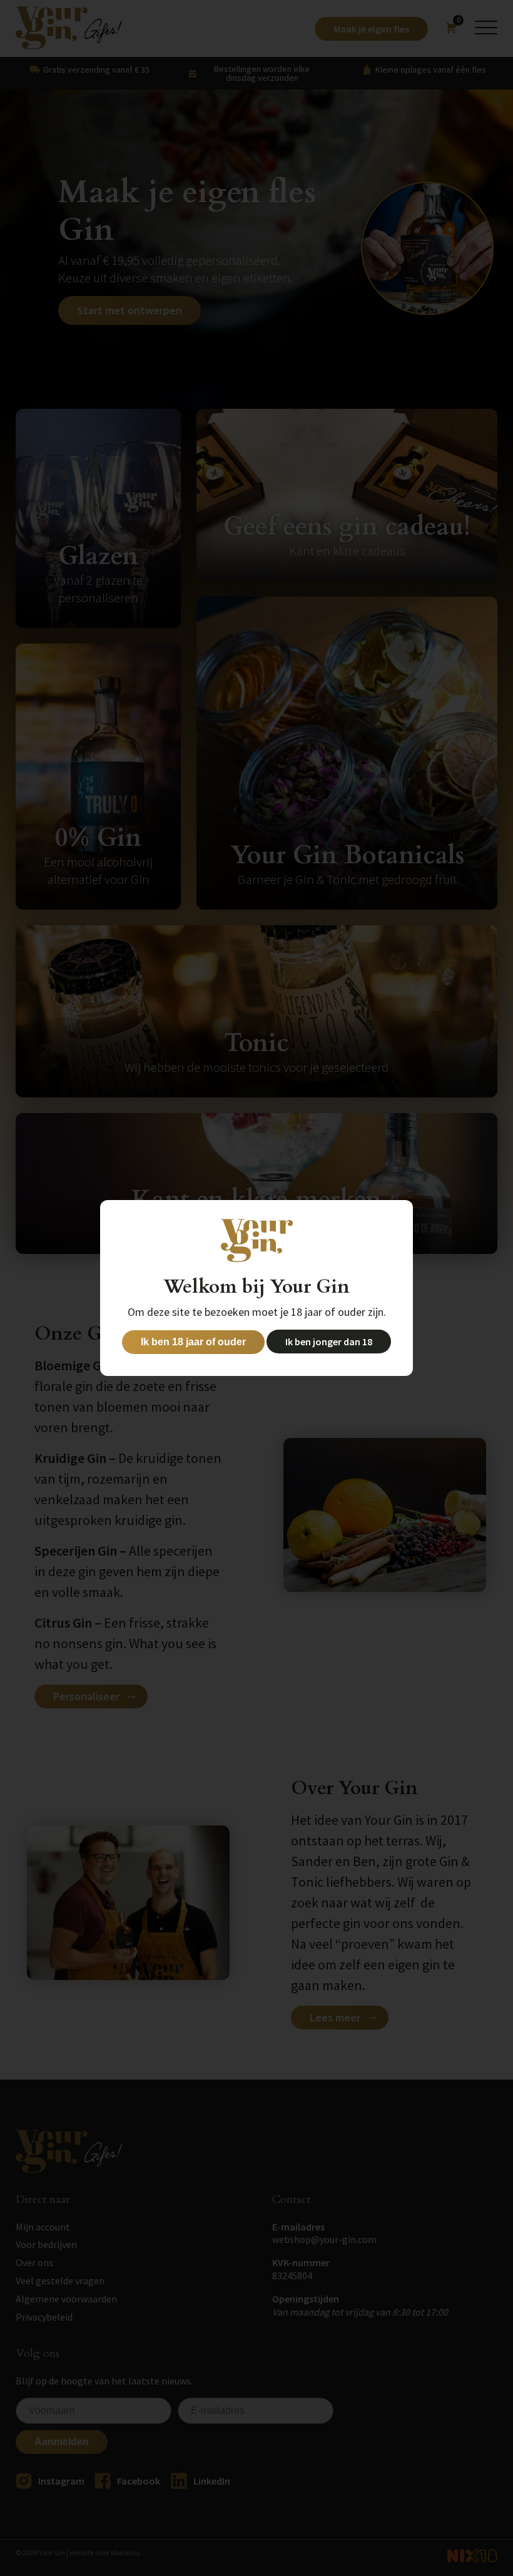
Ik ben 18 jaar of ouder (193, 1342)
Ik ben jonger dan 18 (329, 1342)
